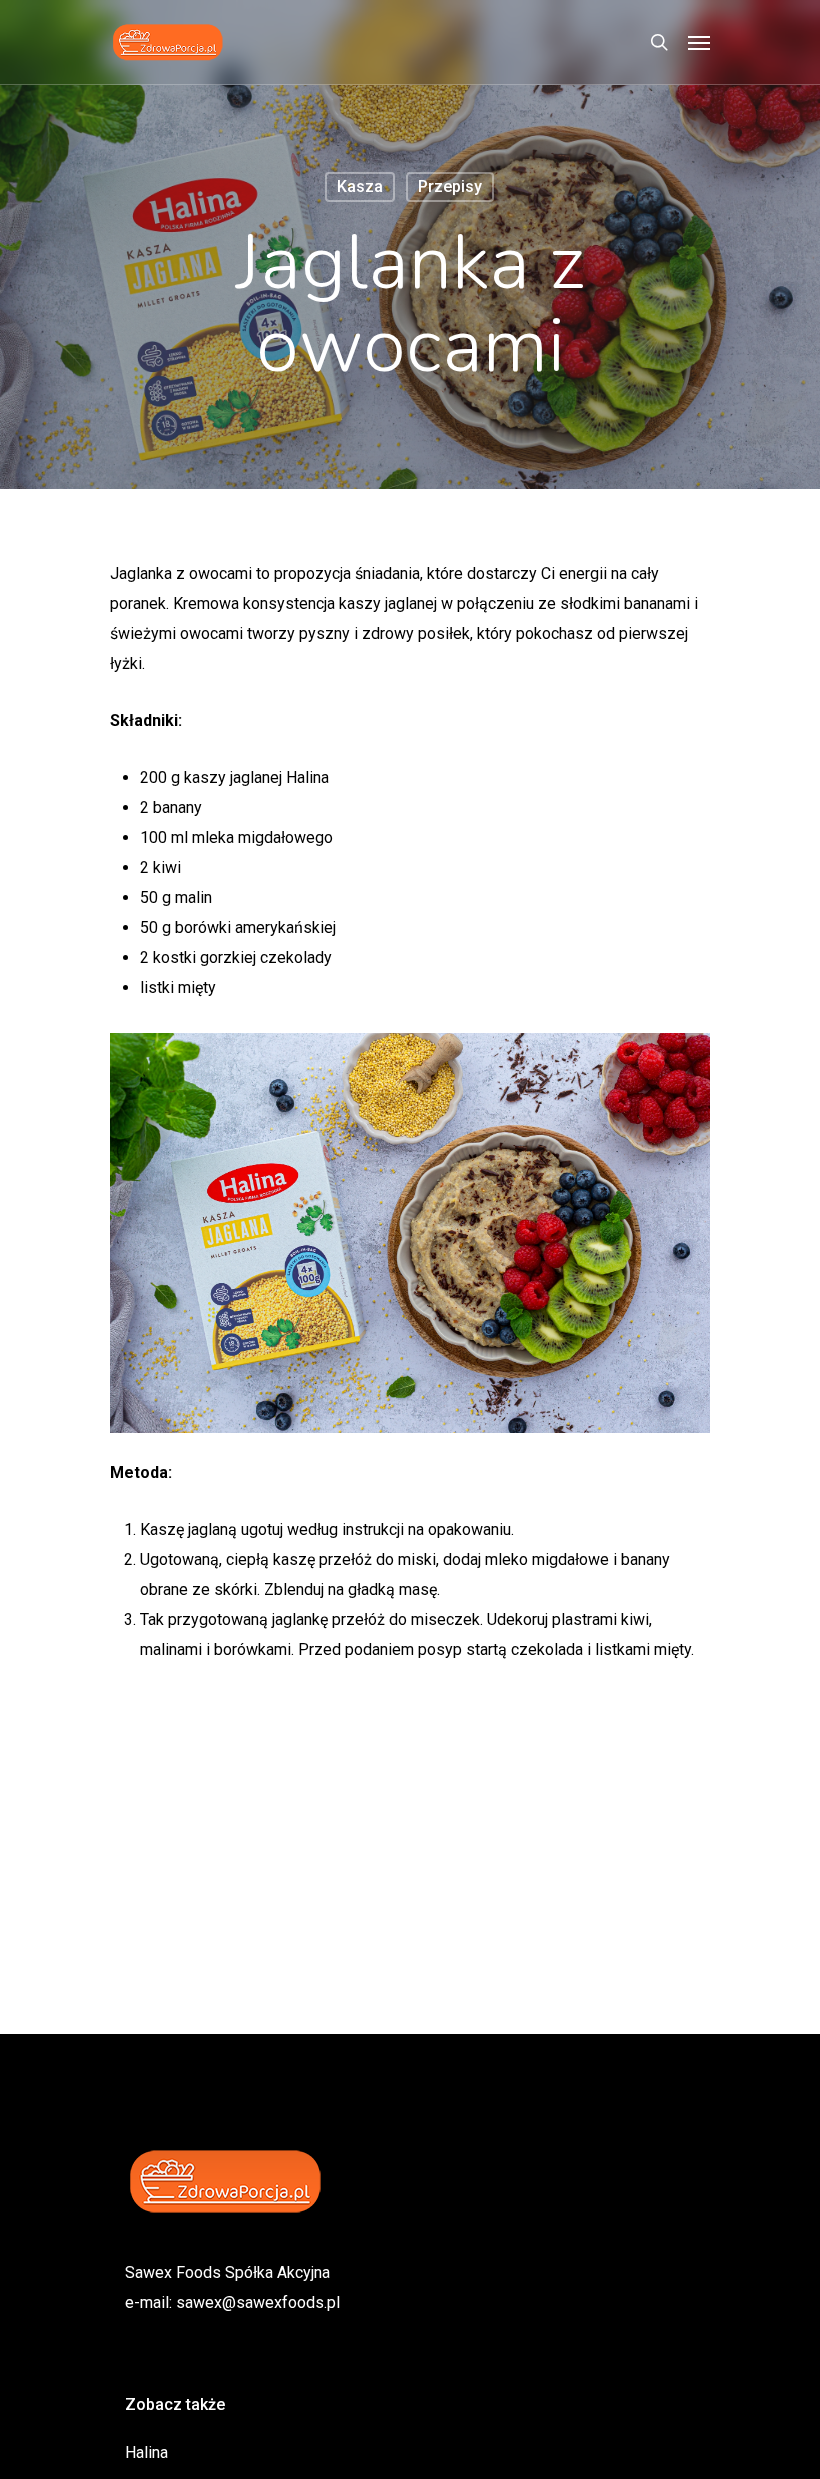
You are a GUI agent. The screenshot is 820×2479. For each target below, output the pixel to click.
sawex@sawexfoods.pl (258, 2302)
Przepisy (450, 186)
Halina (146, 2452)
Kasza (360, 186)
